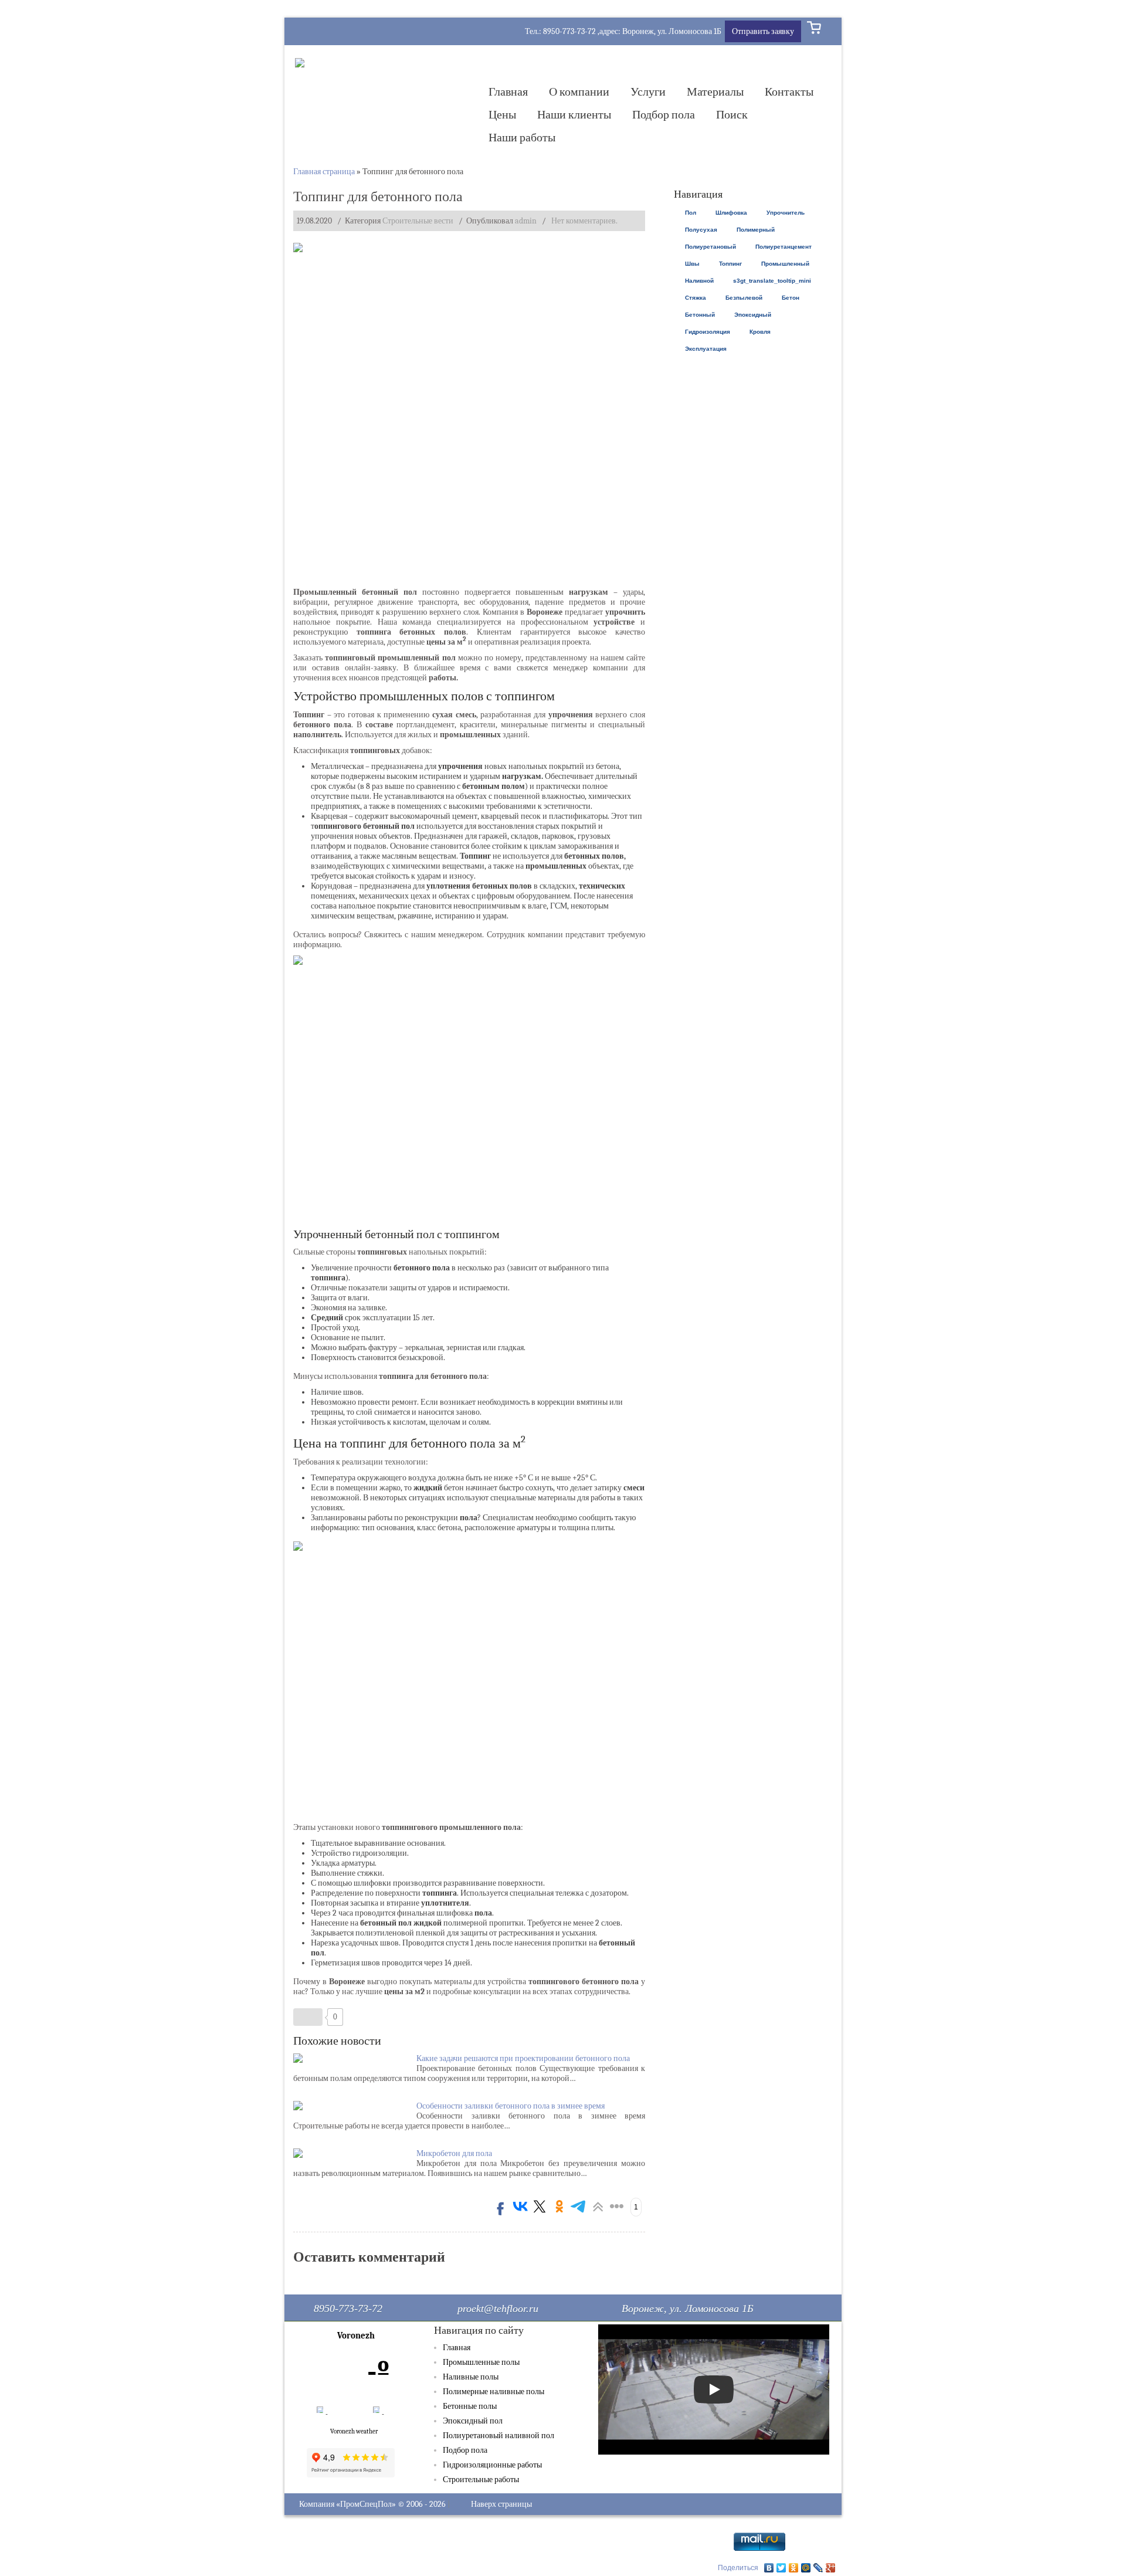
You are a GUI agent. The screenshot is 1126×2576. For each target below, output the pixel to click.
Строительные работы (481, 2480)
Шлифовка (731, 213)
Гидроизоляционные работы (492, 2465)
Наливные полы (471, 2377)
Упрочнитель (786, 213)
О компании (579, 92)
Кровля (760, 332)
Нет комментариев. (584, 221)
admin (526, 221)
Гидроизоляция (708, 332)
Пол (691, 213)
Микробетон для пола (454, 2153)
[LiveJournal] (818, 2568)
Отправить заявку (763, 31)
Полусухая (701, 230)
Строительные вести (418, 221)
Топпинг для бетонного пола (378, 196)
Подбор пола (664, 115)
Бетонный (700, 315)
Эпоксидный (753, 315)
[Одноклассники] (794, 2568)
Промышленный (785, 264)
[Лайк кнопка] (308, 2017)
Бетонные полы (470, 2406)
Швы (692, 264)
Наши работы (522, 138)
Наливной (699, 281)
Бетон (791, 298)
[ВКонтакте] (769, 2568)
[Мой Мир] (806, 2568)
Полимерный (756, 230)
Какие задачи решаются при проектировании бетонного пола (523, 2058)
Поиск (732, 115)
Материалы (715, 92)
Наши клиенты (574, 115)
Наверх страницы (501, 2504)
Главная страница (324, 172)
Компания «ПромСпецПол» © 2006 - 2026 (372, 2504)
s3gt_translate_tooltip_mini (772, 281)
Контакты (789, 92)
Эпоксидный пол (473, 2421)
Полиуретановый (710, 247)
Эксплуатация (706, 349)
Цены (502, 115)
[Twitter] (781, 2568)
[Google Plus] (831, 2568)
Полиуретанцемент (784, 247)
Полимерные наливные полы (494, 2392)
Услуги (648, 92)
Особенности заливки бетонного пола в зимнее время (511, 2106)
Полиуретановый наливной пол (498, 2436)
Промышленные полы (481, 2362)
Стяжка (696, 298)
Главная (508, 92)
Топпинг (730, 264)
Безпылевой (744, 298)
